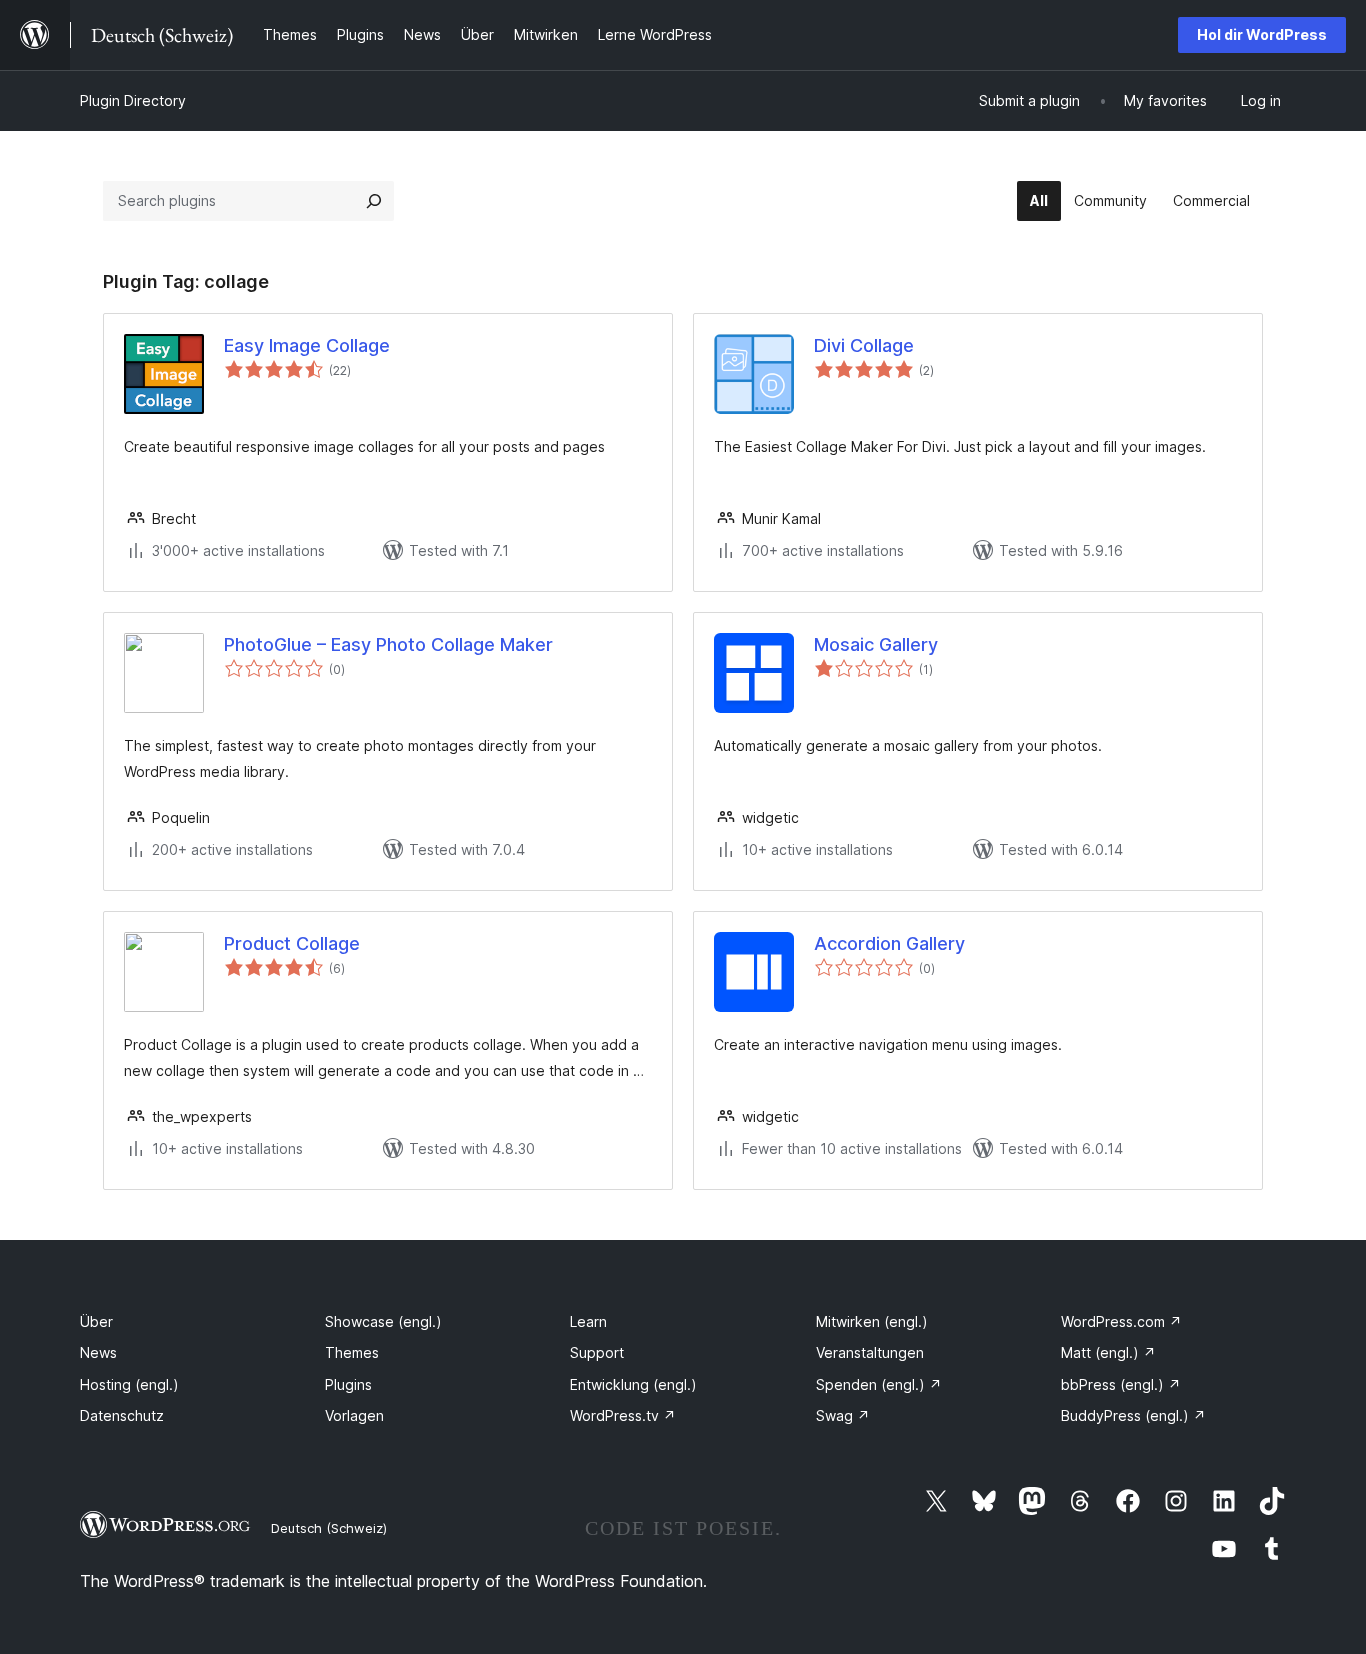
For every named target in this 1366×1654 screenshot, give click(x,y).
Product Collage (292, 943)
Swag (843, 1415)
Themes (352, 1352)
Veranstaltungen (870, 1352)
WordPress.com (1121, 1321)
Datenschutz (122, 1415)
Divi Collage (864, 345)
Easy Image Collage (307, 345)
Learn (588, 1321)
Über (96, 1321)
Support (597, 1352)
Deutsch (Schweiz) (329, 1528)
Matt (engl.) (1108, 1352)
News (98, 1352)
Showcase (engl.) (383, 1321)
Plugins (348, 1384)
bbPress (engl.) (1121, 1384)
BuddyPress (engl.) (1133, 1415)
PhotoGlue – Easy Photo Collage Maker (388, 644)
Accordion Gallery (889, 943)
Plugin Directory (133, 100)
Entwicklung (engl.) (633, 1384)
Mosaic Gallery (876, 644)
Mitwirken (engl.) (872, 1321)
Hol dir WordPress (1262, 34)
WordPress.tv (623, 1415)
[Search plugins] (374, 201)
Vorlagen (354, 1415)
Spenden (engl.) (879, 1384)
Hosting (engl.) (129, 1384)
